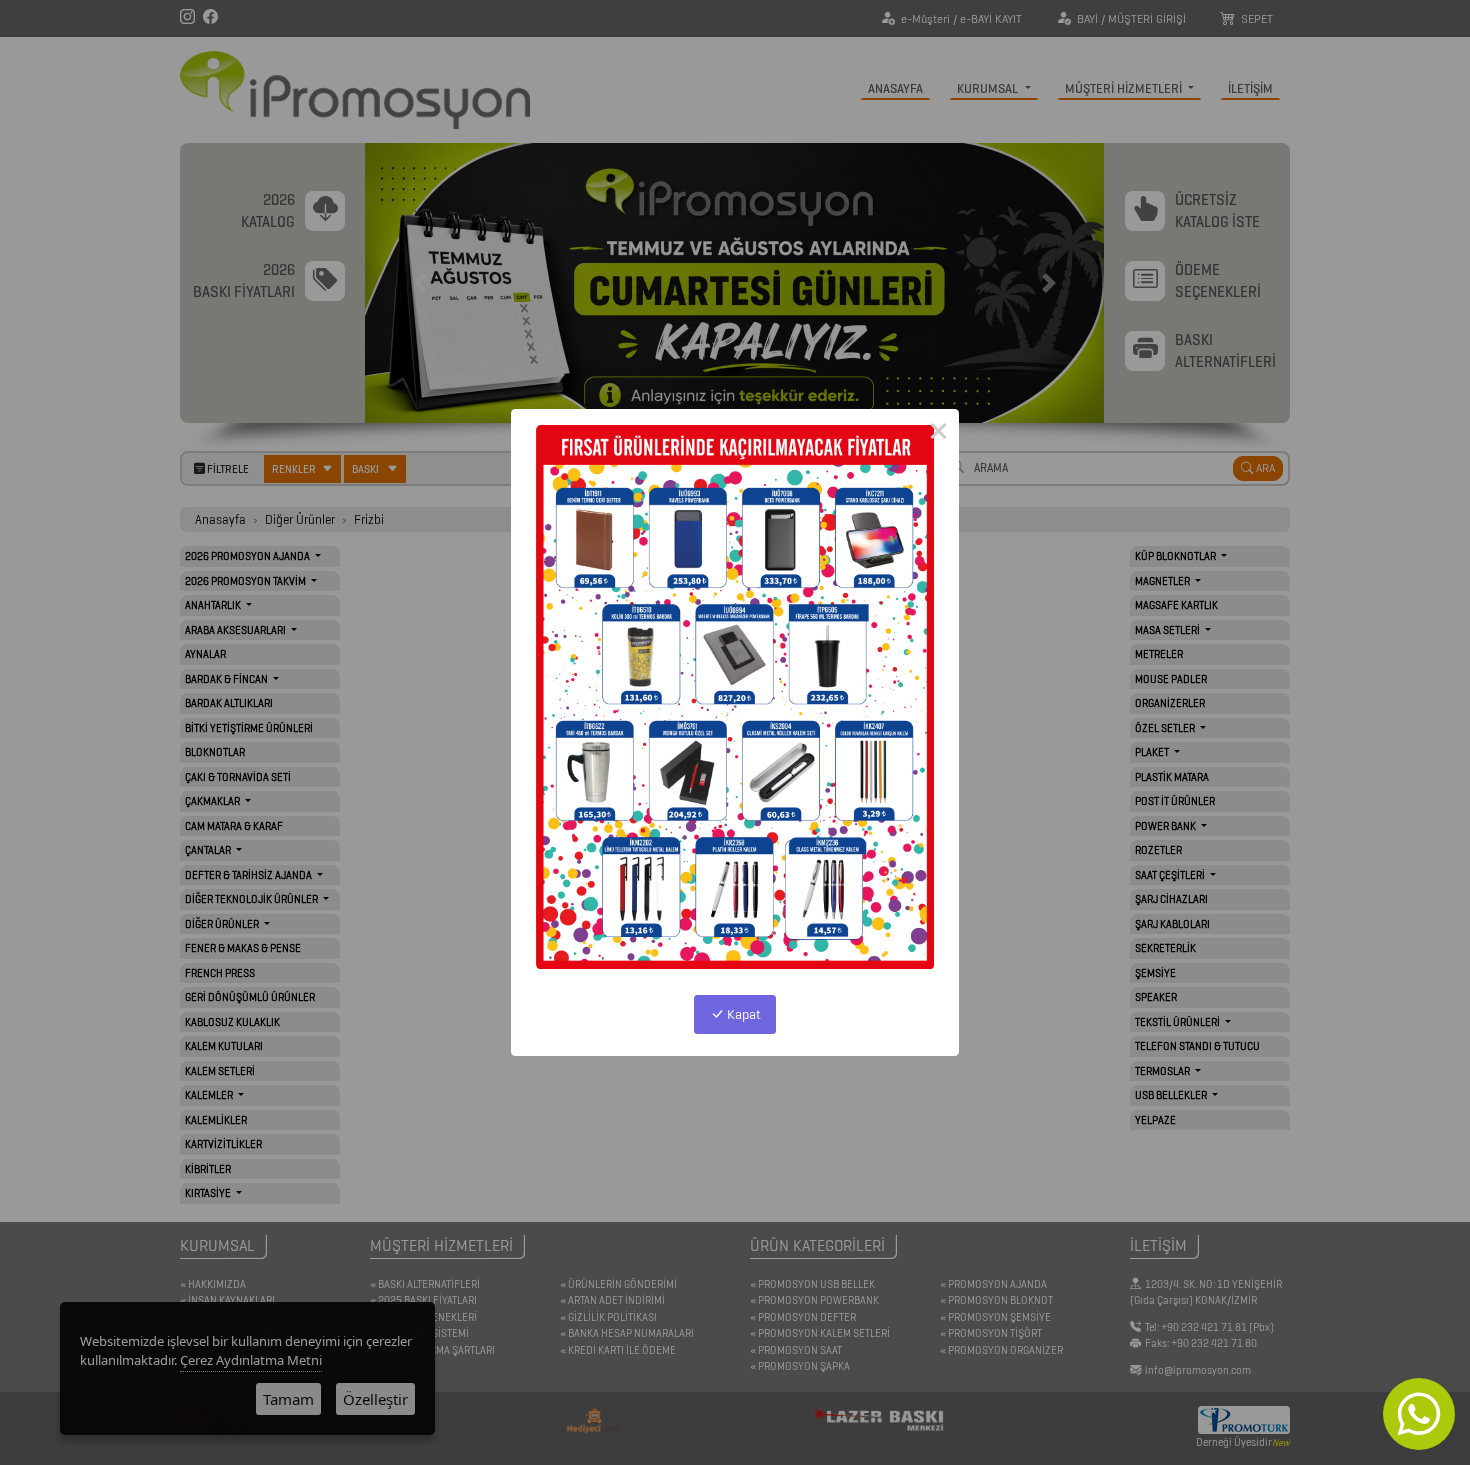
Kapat (742, 1014)
